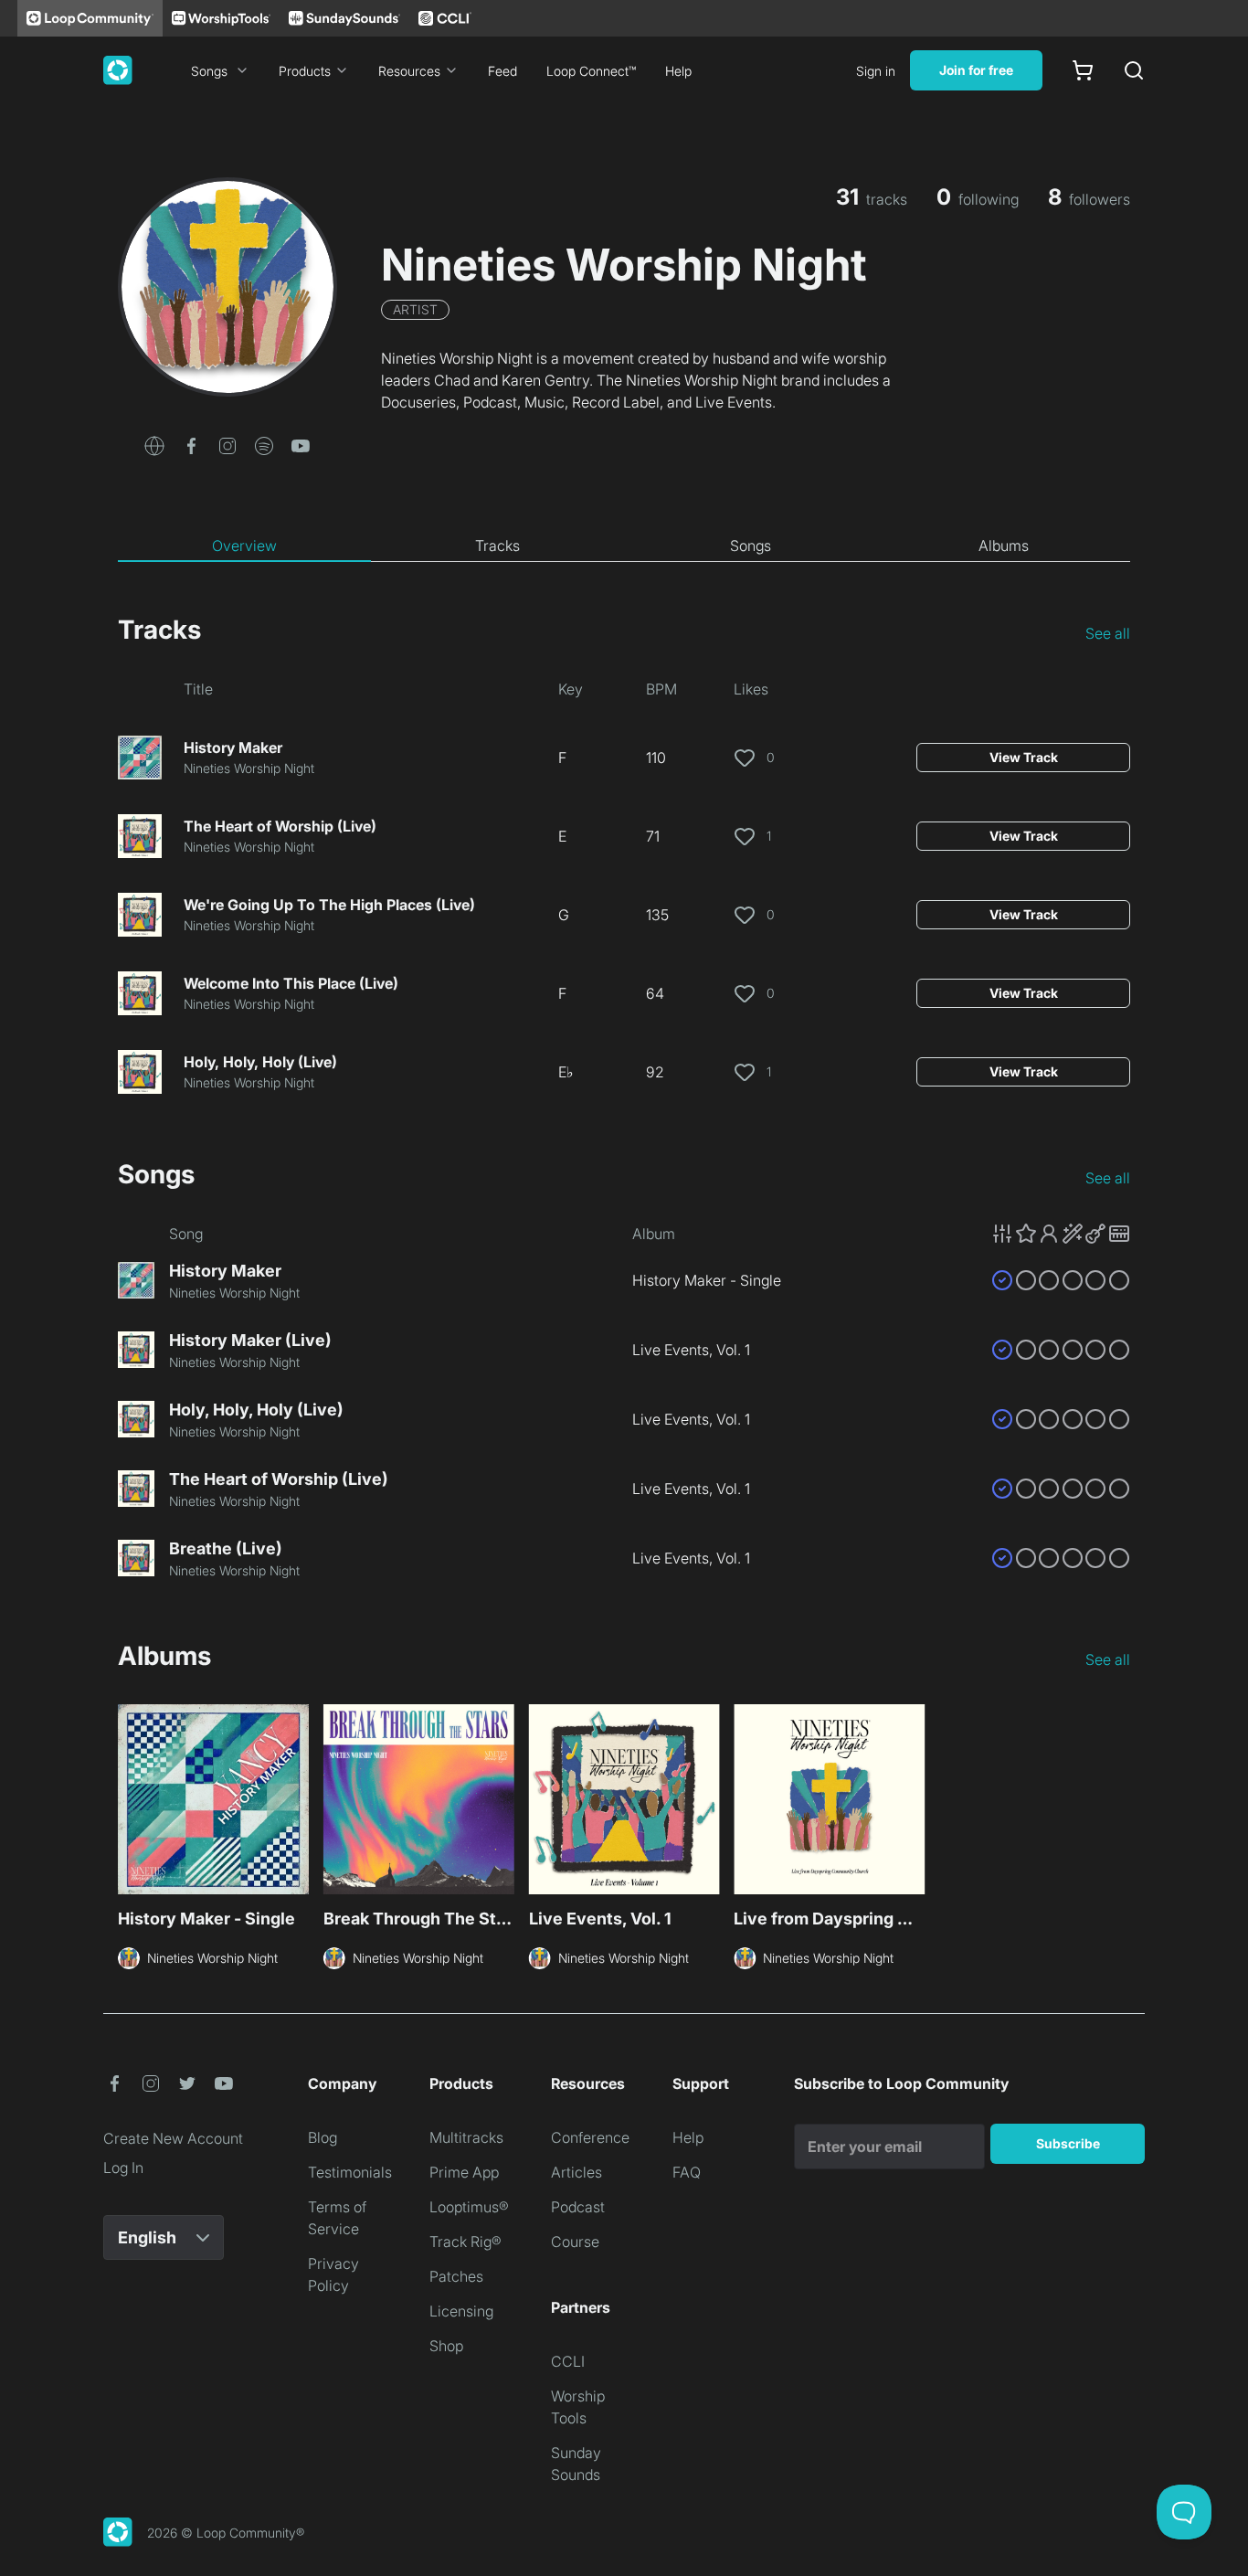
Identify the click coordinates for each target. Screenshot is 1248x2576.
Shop (446, 2346)
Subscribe (1068, 2143)
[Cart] (1083, 70)
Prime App (464, 2172)
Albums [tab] (1004, 546)
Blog (323, 2137)
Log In (123, 2168)
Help (678, 71)
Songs (209, 71)
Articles (576, 2172)
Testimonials (350, 2172)
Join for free (976, 70)
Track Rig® (465, 2242)
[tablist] (624, 546)
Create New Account (173, 2138)
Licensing (461, 2311)
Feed (502, 71)
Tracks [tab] (497, 546)
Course (575, 2242)
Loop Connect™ (591, 71)
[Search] (1134, 70)
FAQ (687, 2172)
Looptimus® (469, 2207)
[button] (154, 444)
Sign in (876, 71)
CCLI (568, 2361)
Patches (456, 2276)
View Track (1024, 757)
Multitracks (466, 2137)
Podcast (578, 2207)
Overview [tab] (244, 546)
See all (1108, 633)
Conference (590, 2137)
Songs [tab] (751, 546)
